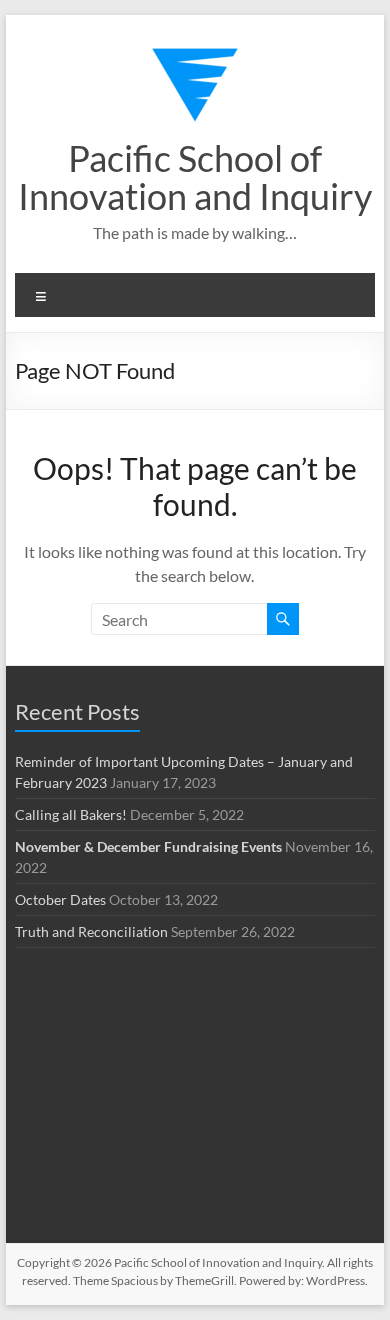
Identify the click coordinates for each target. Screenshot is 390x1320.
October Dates (60, 899)
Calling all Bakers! (71, 814)
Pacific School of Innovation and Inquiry (195, 177)
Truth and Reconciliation (91, 931)
